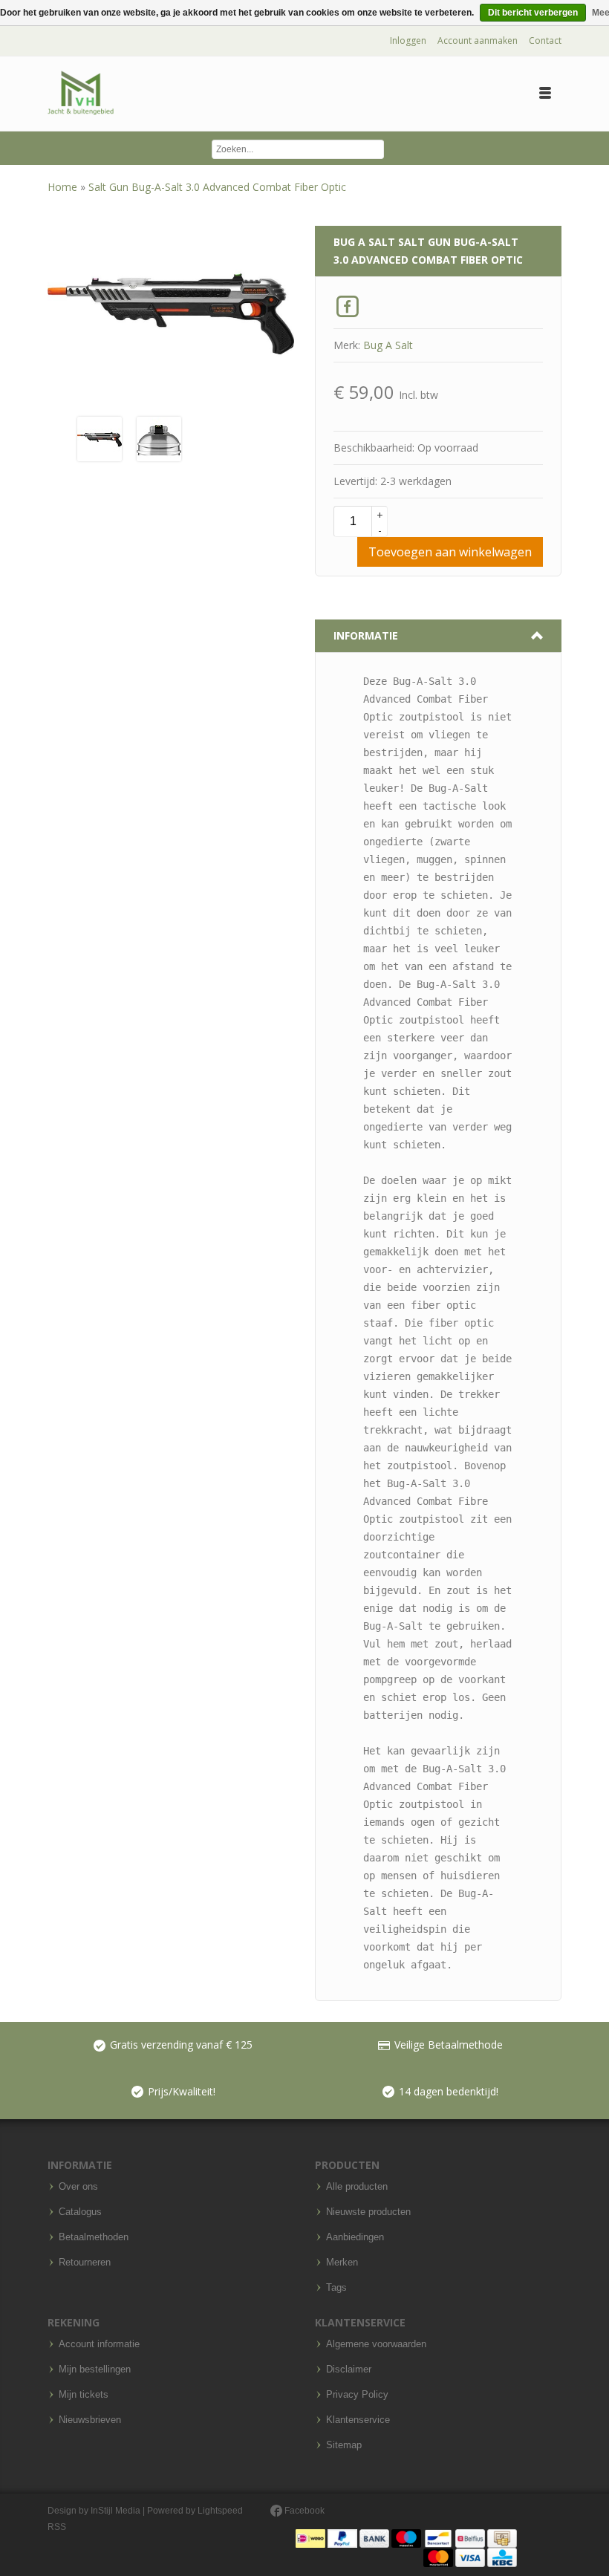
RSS (57, 2527)
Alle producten (357, 2187)
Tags (336, 2288)
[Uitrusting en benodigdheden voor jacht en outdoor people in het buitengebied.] (81, 93)
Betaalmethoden (94, 2237)
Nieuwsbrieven (90, 2420)
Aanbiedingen (355, 2237)
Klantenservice (358, 2420)
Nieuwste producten (368, 2212)
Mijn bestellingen (95, 2370)
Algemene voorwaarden (376, 2344)
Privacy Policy (357, 2395)
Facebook (303, 2511)
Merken (342, 2263)
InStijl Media (115, 2511)
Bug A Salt (388, 345)
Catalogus (80, 2212)
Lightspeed (220, 2511)
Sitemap (344, 2445)
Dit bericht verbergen (533, 13)
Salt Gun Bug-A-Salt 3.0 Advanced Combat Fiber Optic (217, 187)
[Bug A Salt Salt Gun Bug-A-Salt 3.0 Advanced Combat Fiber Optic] (100, 438)
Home (64, 187)
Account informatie (99, 2344)
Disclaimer (349, 2370)
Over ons (78, 2187)
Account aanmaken (478, 40)
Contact (545, 40)
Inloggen (408, 40)
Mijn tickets (84, 2395)
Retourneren (85, 2263)
